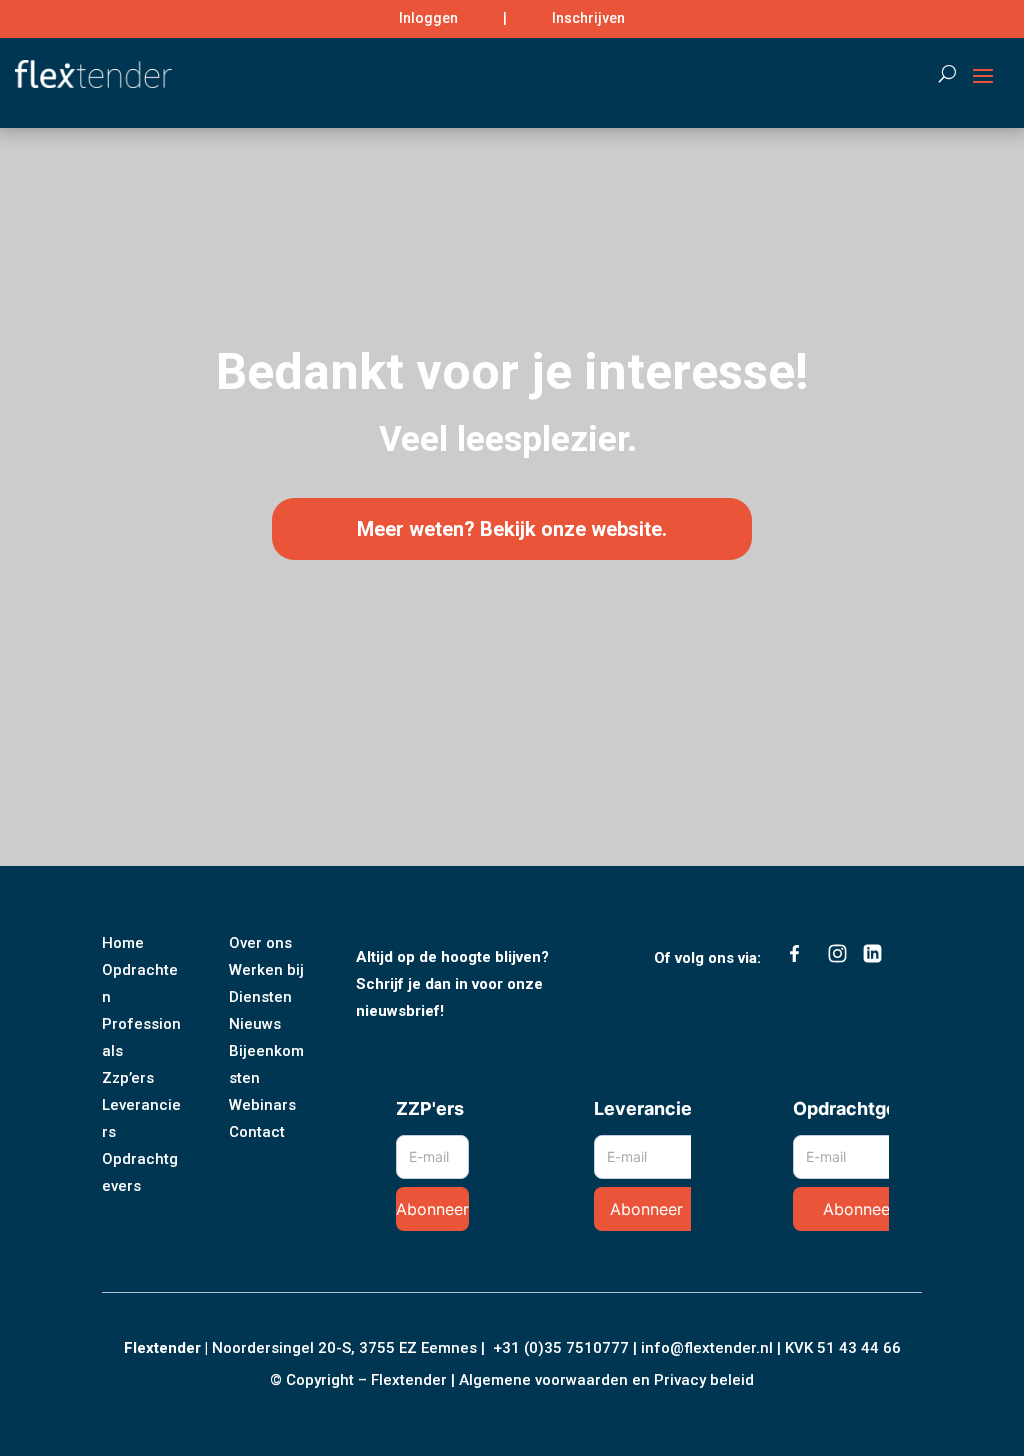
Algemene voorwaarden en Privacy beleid (606, 1380)
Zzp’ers (128, 1078)
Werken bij (266, 970)
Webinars (262, 1105)
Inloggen (428, 18)
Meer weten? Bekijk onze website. (512, 529)
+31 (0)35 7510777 (561, 1348)
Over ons (260, 943)
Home (123, 943)
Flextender (162, 1348)
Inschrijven (588, 18)
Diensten (260, 997)
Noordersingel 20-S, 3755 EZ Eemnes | (352, 1348)
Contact (257, 1132)
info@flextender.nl (709, 1348)
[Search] (937, 74)
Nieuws (255, 1024)
